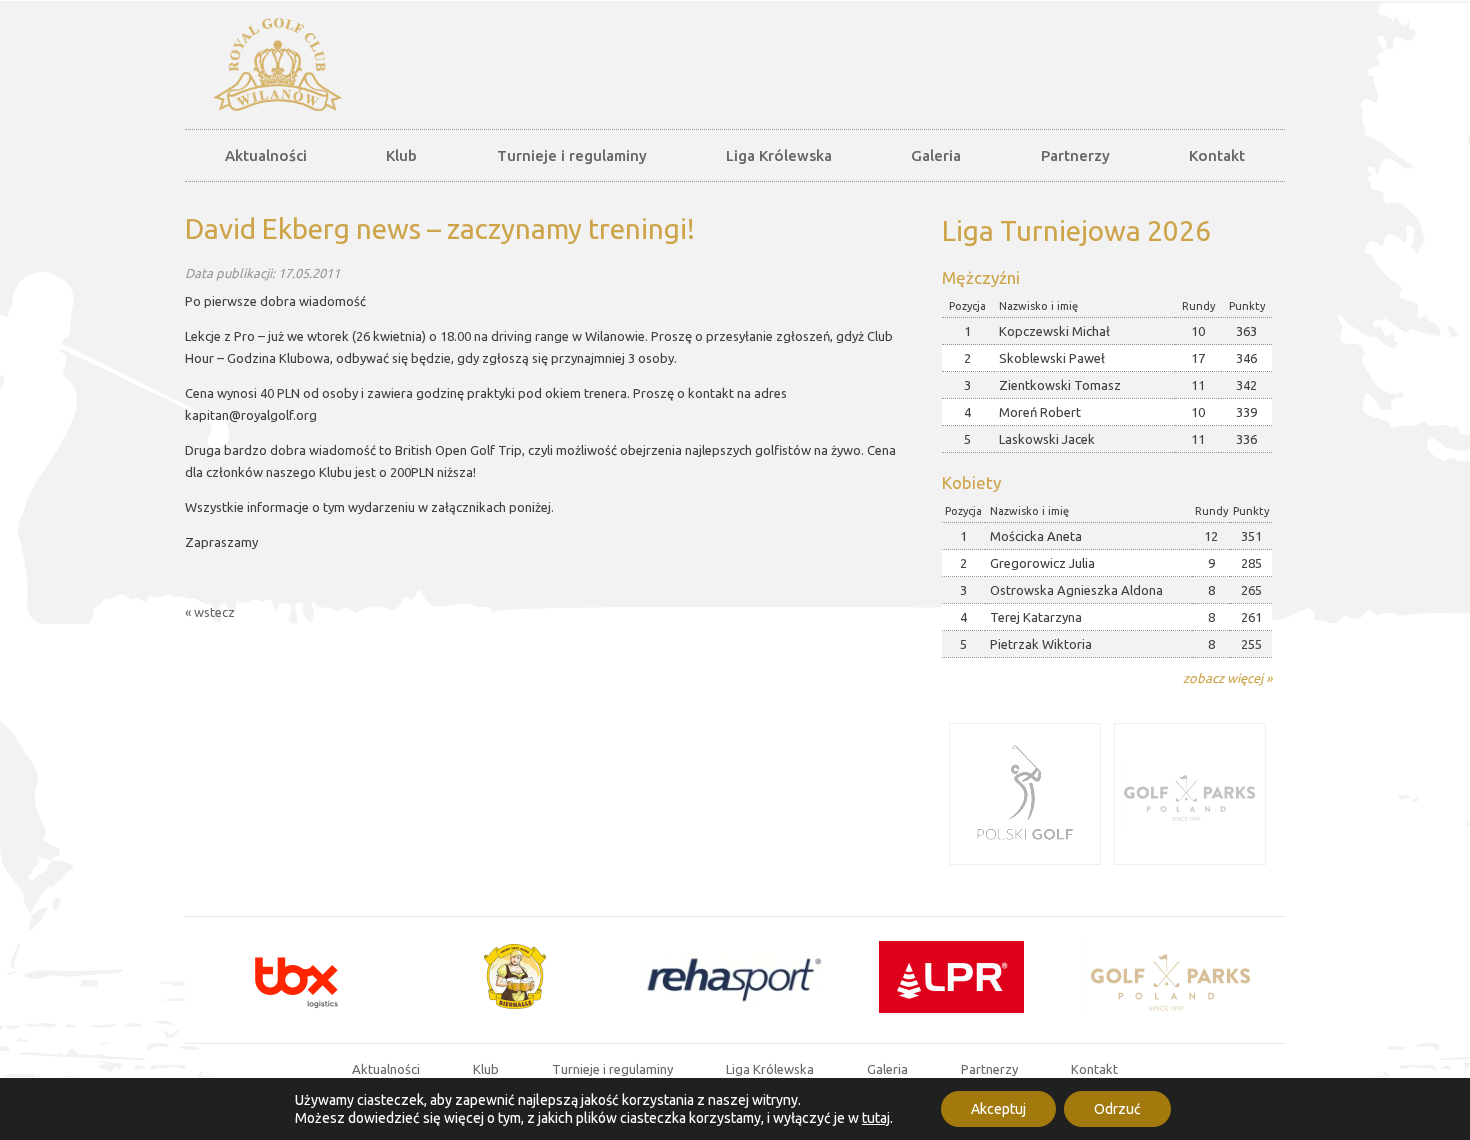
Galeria (936, 155)
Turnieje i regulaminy (572, 155)
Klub (401, 155)
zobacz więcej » (1227, 678)
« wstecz (210, 612)
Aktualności (266, 155)
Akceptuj (998, 1109)
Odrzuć (1117, 1109)
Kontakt (1217, 155)
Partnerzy (1075, 155)
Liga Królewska (779, 155)
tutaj (876, 1118)
